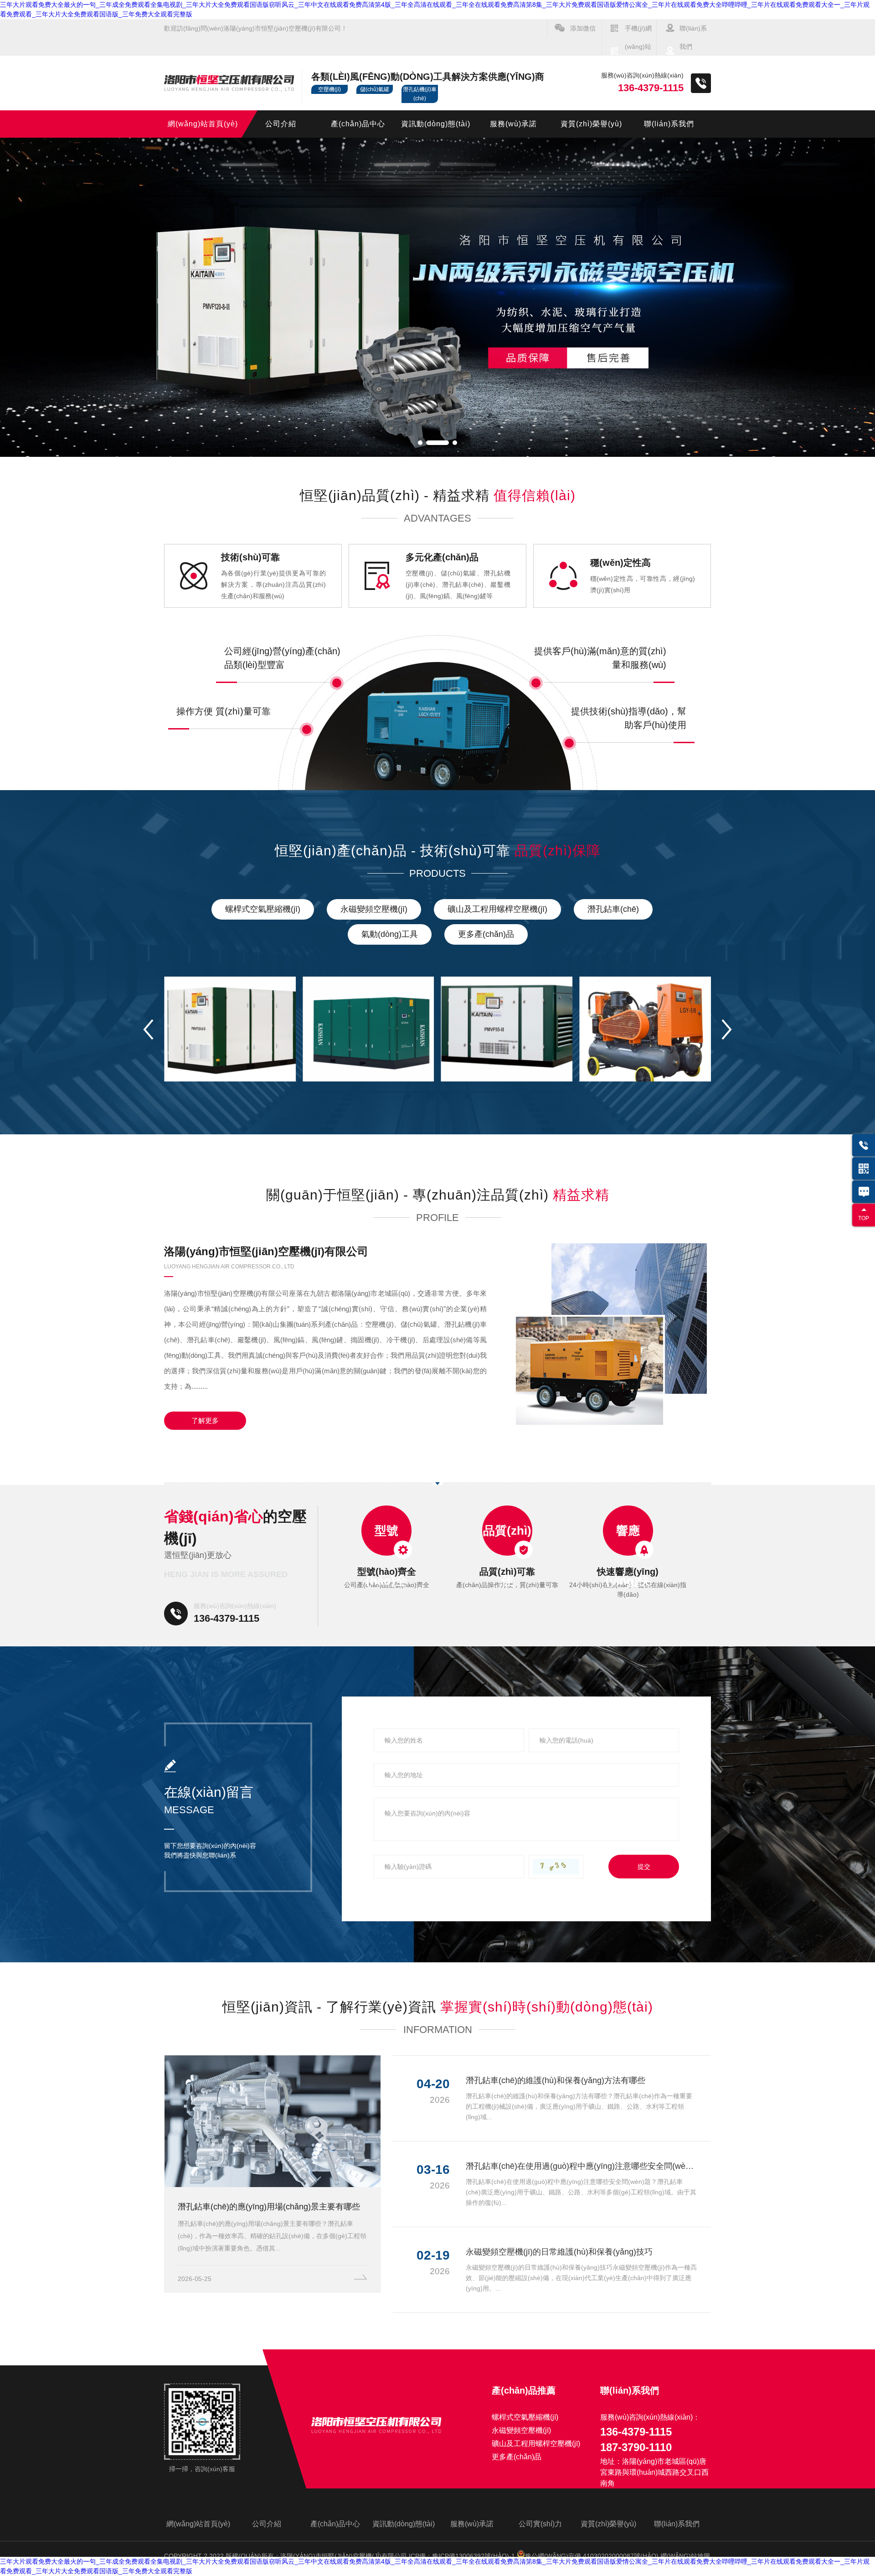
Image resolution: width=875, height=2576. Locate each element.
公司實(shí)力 (540, 2524)
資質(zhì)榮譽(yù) (591, 124)
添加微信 (583, 28)
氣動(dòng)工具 (390, 934)
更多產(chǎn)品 (486, 934)
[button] (420, 443)
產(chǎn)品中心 (358, 124)
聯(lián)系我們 (693, 37)
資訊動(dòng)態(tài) (436, 124)
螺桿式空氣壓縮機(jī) (263, 909)
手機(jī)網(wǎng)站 (638, 37)
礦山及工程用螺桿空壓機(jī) (497, 909)
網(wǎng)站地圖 (685, 2556)
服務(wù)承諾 (513, 124)
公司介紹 (281, 124)
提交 (644, 1867)
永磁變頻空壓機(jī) (374, 909)
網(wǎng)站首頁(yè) (203, 124)
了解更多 (205, 1420)
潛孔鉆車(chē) (613, 909)
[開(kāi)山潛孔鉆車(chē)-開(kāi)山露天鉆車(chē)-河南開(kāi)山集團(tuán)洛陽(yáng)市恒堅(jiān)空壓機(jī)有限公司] (437, 297)
